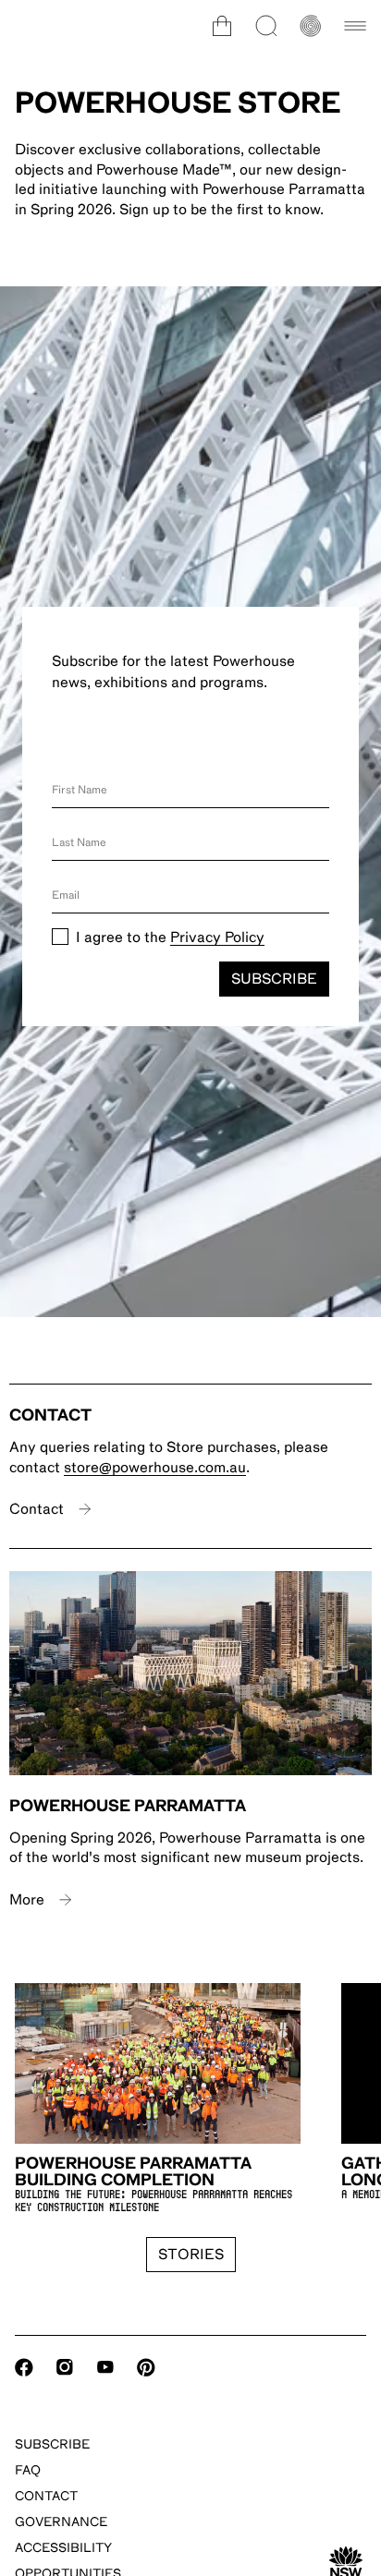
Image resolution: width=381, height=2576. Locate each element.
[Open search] (266, 26)
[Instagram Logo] (65, 2367)
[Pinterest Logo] (146, 2367)
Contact (37, 1509)
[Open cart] (222, 26)
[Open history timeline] (311, 26)
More (27, 1900)
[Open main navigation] (355, 26)
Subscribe (274, 979)
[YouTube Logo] (105, 2367)
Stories (191, 2255)
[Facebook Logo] (24, 2367)
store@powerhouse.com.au (155, 1468)
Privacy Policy (217, 937)
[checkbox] (60, 937)
